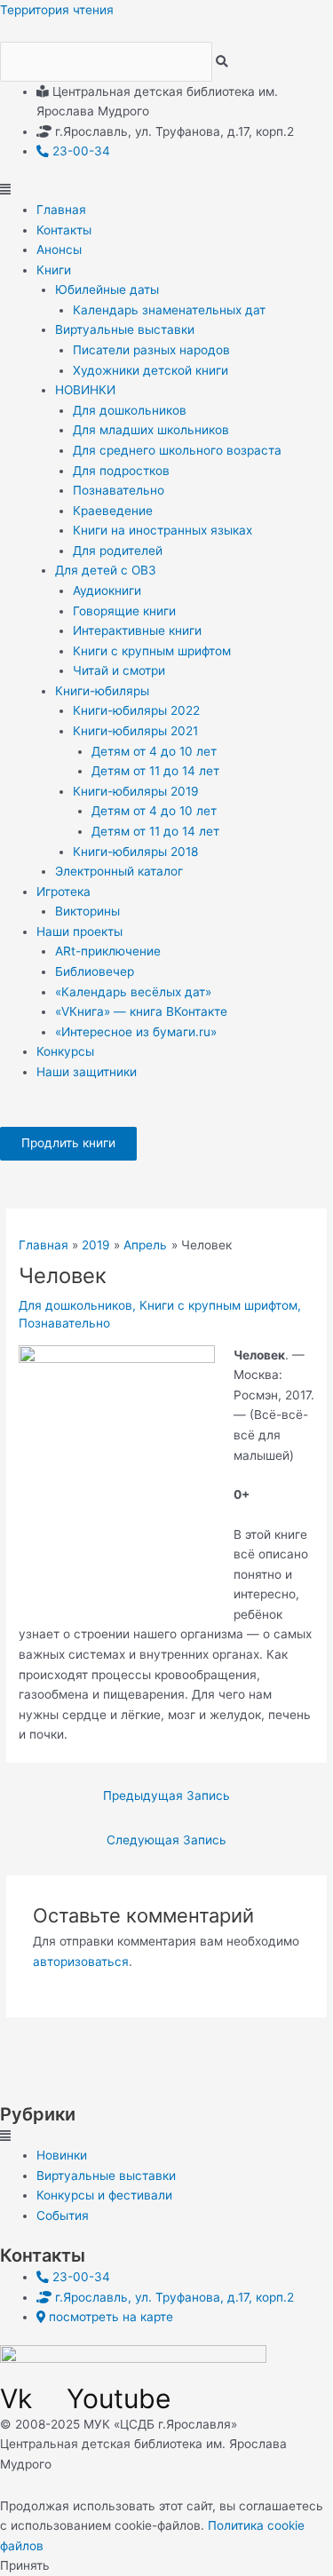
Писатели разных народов (151, 350)
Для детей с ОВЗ (106, 570)
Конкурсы (65, 1051)
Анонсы (59, 250)
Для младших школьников (151, 430)
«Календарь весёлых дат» (133, 992)
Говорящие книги (124, 611)
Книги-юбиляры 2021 (135, 731)
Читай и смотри (119, 670)
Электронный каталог (119, 871)
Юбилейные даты (107, 289)
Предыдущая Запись (166, 1795)
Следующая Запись (166, 1840)
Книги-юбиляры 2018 (135, 852)
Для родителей (118, 551)
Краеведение (113, 511)
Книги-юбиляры (102, 691)
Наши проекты (79, 931)
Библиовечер (95, 971)
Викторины (87, 911)
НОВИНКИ (85, 390)
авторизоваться (81, 1962)
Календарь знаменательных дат (169, 310)
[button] (166, 190)
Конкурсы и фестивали (104, 2195)
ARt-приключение (108, 951)
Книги (54, 270)
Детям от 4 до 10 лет (154, 751)
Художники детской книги (151, 370)
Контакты (64, 230)
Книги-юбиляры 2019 (136, 791)
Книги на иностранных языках (163, 530)
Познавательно (119, 490)
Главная (61, 210)
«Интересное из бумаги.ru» (136, 1032)
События (63, 2215)
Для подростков (121, 471)
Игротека (63, 892)
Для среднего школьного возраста (177, 450)
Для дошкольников (130, 410)
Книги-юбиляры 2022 (136, 710)
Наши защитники (87, 1072)
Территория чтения (57, 10)
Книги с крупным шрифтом (152, 651)
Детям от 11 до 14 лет (155, 771)
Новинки (62, 2155)
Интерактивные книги (137, 630)
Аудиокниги (107, 590)
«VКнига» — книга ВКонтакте (141, 1011)
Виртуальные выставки (125, 329)
